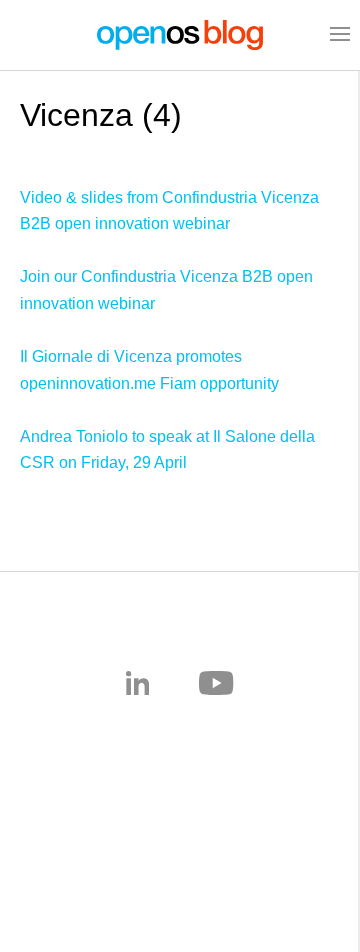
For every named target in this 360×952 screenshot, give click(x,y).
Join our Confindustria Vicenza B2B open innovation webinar (166, 290)
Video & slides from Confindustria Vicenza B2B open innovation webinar (169, 211)
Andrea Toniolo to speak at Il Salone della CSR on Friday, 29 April (167, 450)
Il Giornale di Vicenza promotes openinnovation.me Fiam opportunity (149, 370)
